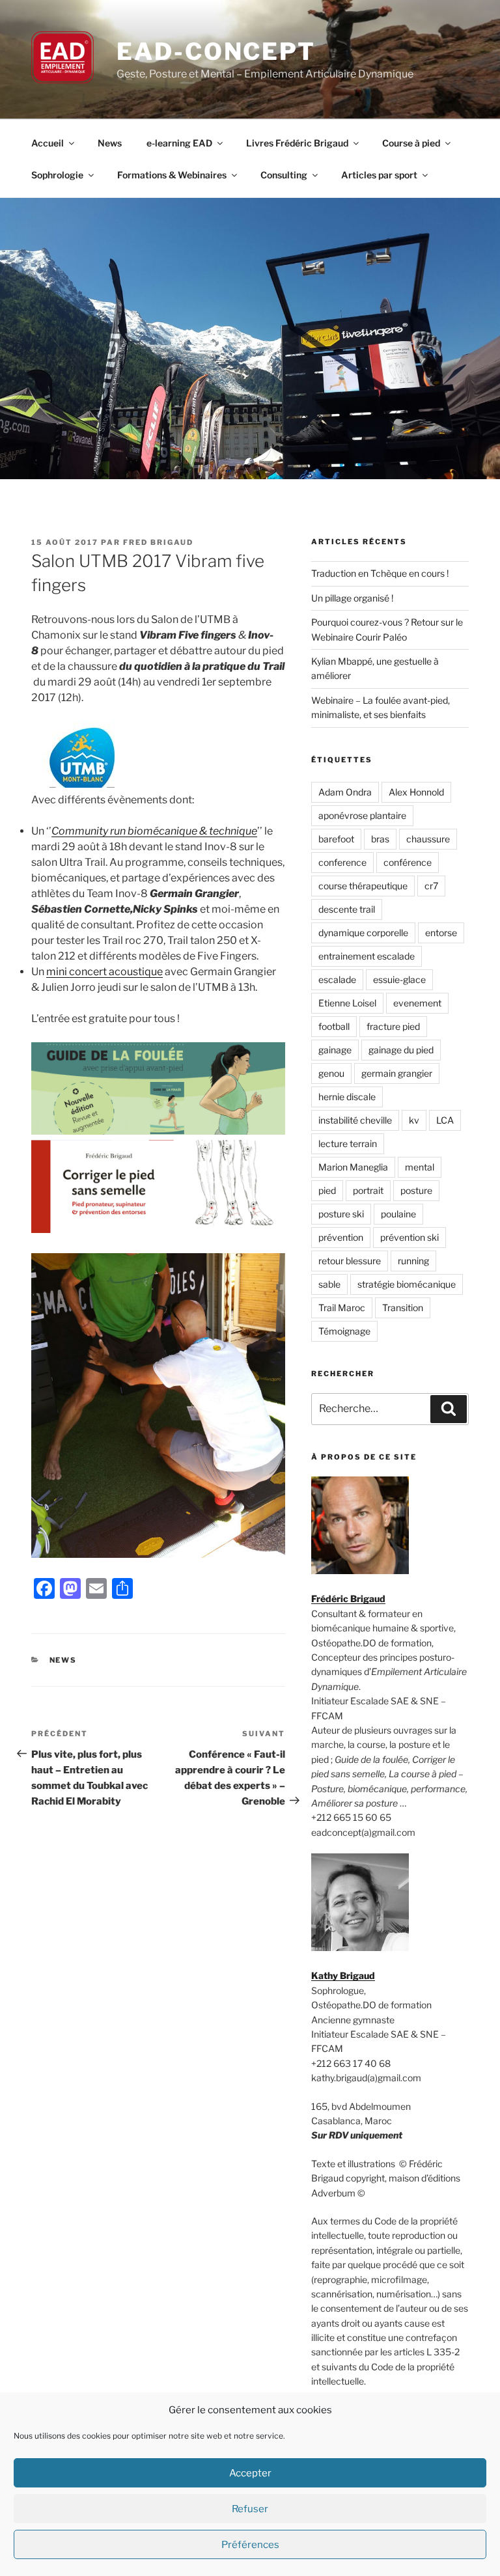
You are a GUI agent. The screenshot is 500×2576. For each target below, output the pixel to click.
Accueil (48, 143)
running (413, 1261)
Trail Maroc (342, 1308)
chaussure (428, 839)
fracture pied (393, 1026)
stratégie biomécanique (407, 1284)
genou (331, 1073)
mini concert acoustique (104, 972)
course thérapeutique (363, 886)
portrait (368, 1190)
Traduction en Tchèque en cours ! (380, 573)
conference (342, 862)
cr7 (431, 886)
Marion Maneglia (353, 1167)
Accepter (250, 2473)
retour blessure (350, 1261)
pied (327, 1190)
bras (380, 839)
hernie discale (347, 1097)
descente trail (347, 909)
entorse (441, 933)
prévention (341, 1237)
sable (329, 1284)
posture (416, 1190)
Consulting (284, 175)
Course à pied (411, 143)
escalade (337, 979)
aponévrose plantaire (362, 815)
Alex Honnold (416, 792)
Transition (403, 1308)
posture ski (341, 1214)
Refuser (250, 2509)
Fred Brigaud (158, 542)
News (110, 143)
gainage (335, 1050)
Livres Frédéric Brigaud (297, 143)
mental (420, 1167)
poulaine (398, 1214)
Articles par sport (379, 175)
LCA (445, 1120)
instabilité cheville (355, 1120)
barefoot (336, 839)
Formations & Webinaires (172, 175)
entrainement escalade (367, 956)
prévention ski (410, 1237)
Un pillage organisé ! (352, 598)
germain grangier (397, 1073)
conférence (408, 862)
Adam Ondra (345, 792)
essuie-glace (399, 979)
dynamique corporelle (363, 933)
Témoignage (344, 1331)
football (334, 1026)
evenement (417, 1003)
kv (414, 1120)
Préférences (250, 2545)
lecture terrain (348, 1143)
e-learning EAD (179, 143)
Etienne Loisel (347, 1003)
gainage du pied (401, 1050)
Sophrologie (57, 175)
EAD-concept (216, 51)
